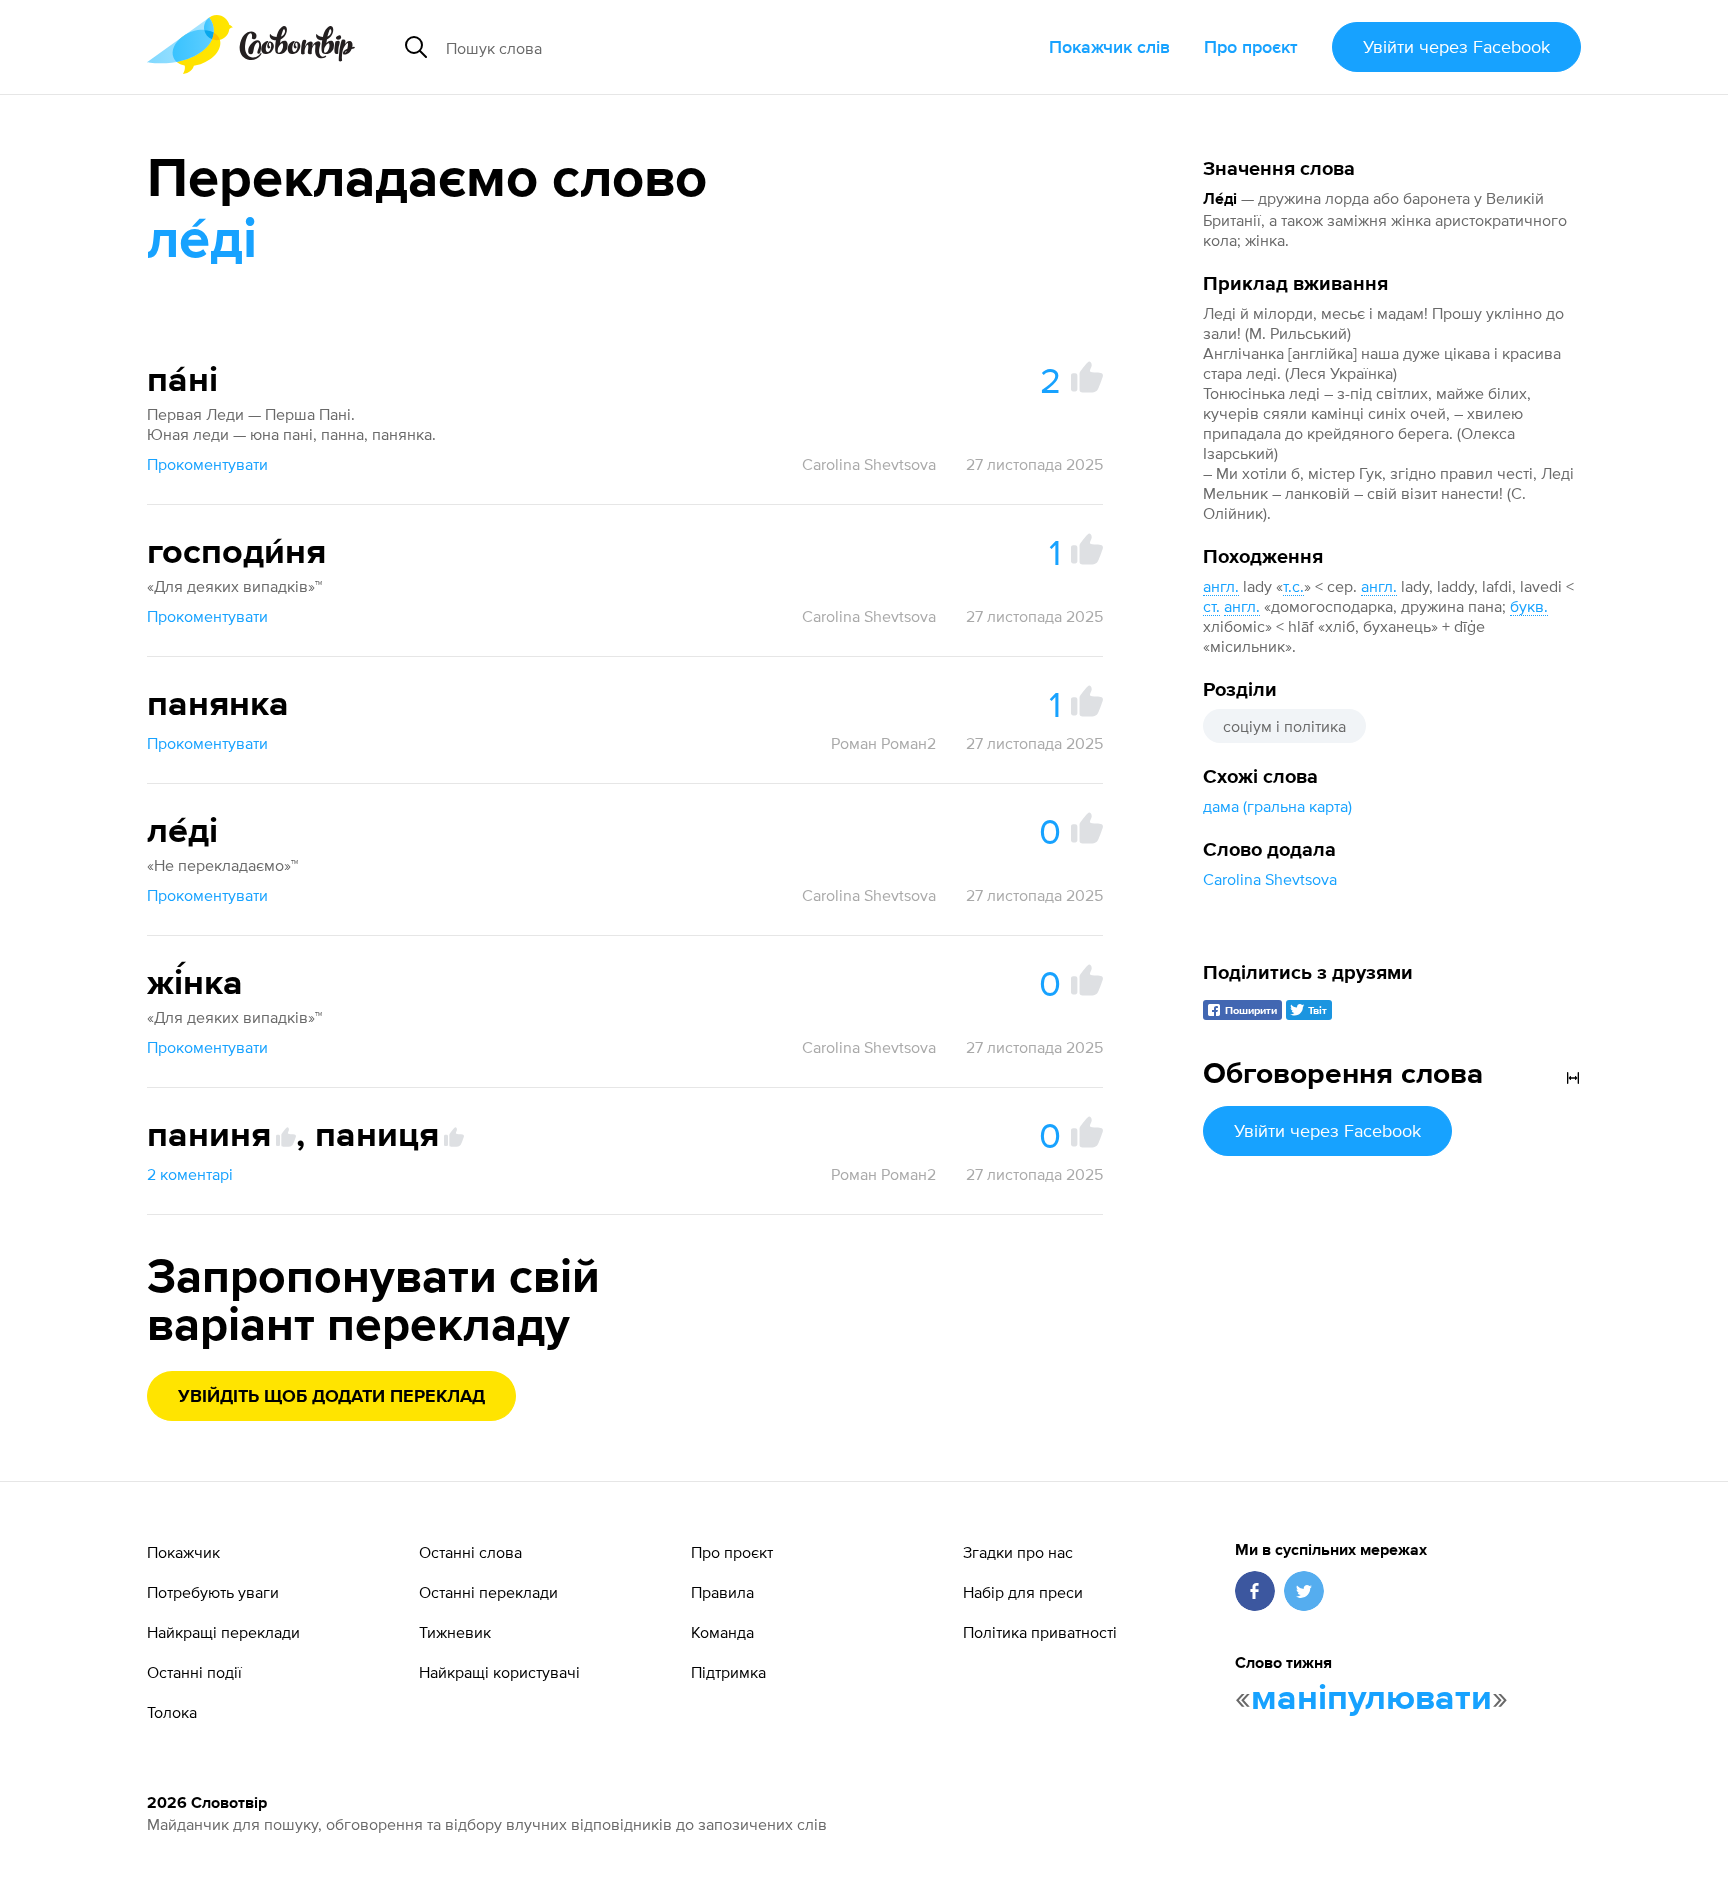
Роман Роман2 (883, 743)
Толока (172, 1712)
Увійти (1456, 46)
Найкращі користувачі (499, 1672)
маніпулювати (1371, 1699)
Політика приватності (1040, 1632)
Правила (722, 1592)
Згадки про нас (1018, 1552)
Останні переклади (488, 1592)
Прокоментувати (207, 464)
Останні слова (470, 1552)
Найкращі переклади (223, 1632)
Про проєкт (1251, 46)
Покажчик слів (1109, 46)
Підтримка (728, 1672)
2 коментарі (190, 1174)
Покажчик (183, 1552)
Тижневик (455, 1632)
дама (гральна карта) (1277, 806)
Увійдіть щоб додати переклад (331, 1397)
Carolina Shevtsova (1270, 879)
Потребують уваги (213, 1592)
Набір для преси (1023, 1592)
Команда (722, 1632)
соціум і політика (1284, 726)
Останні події (194, 1672)
